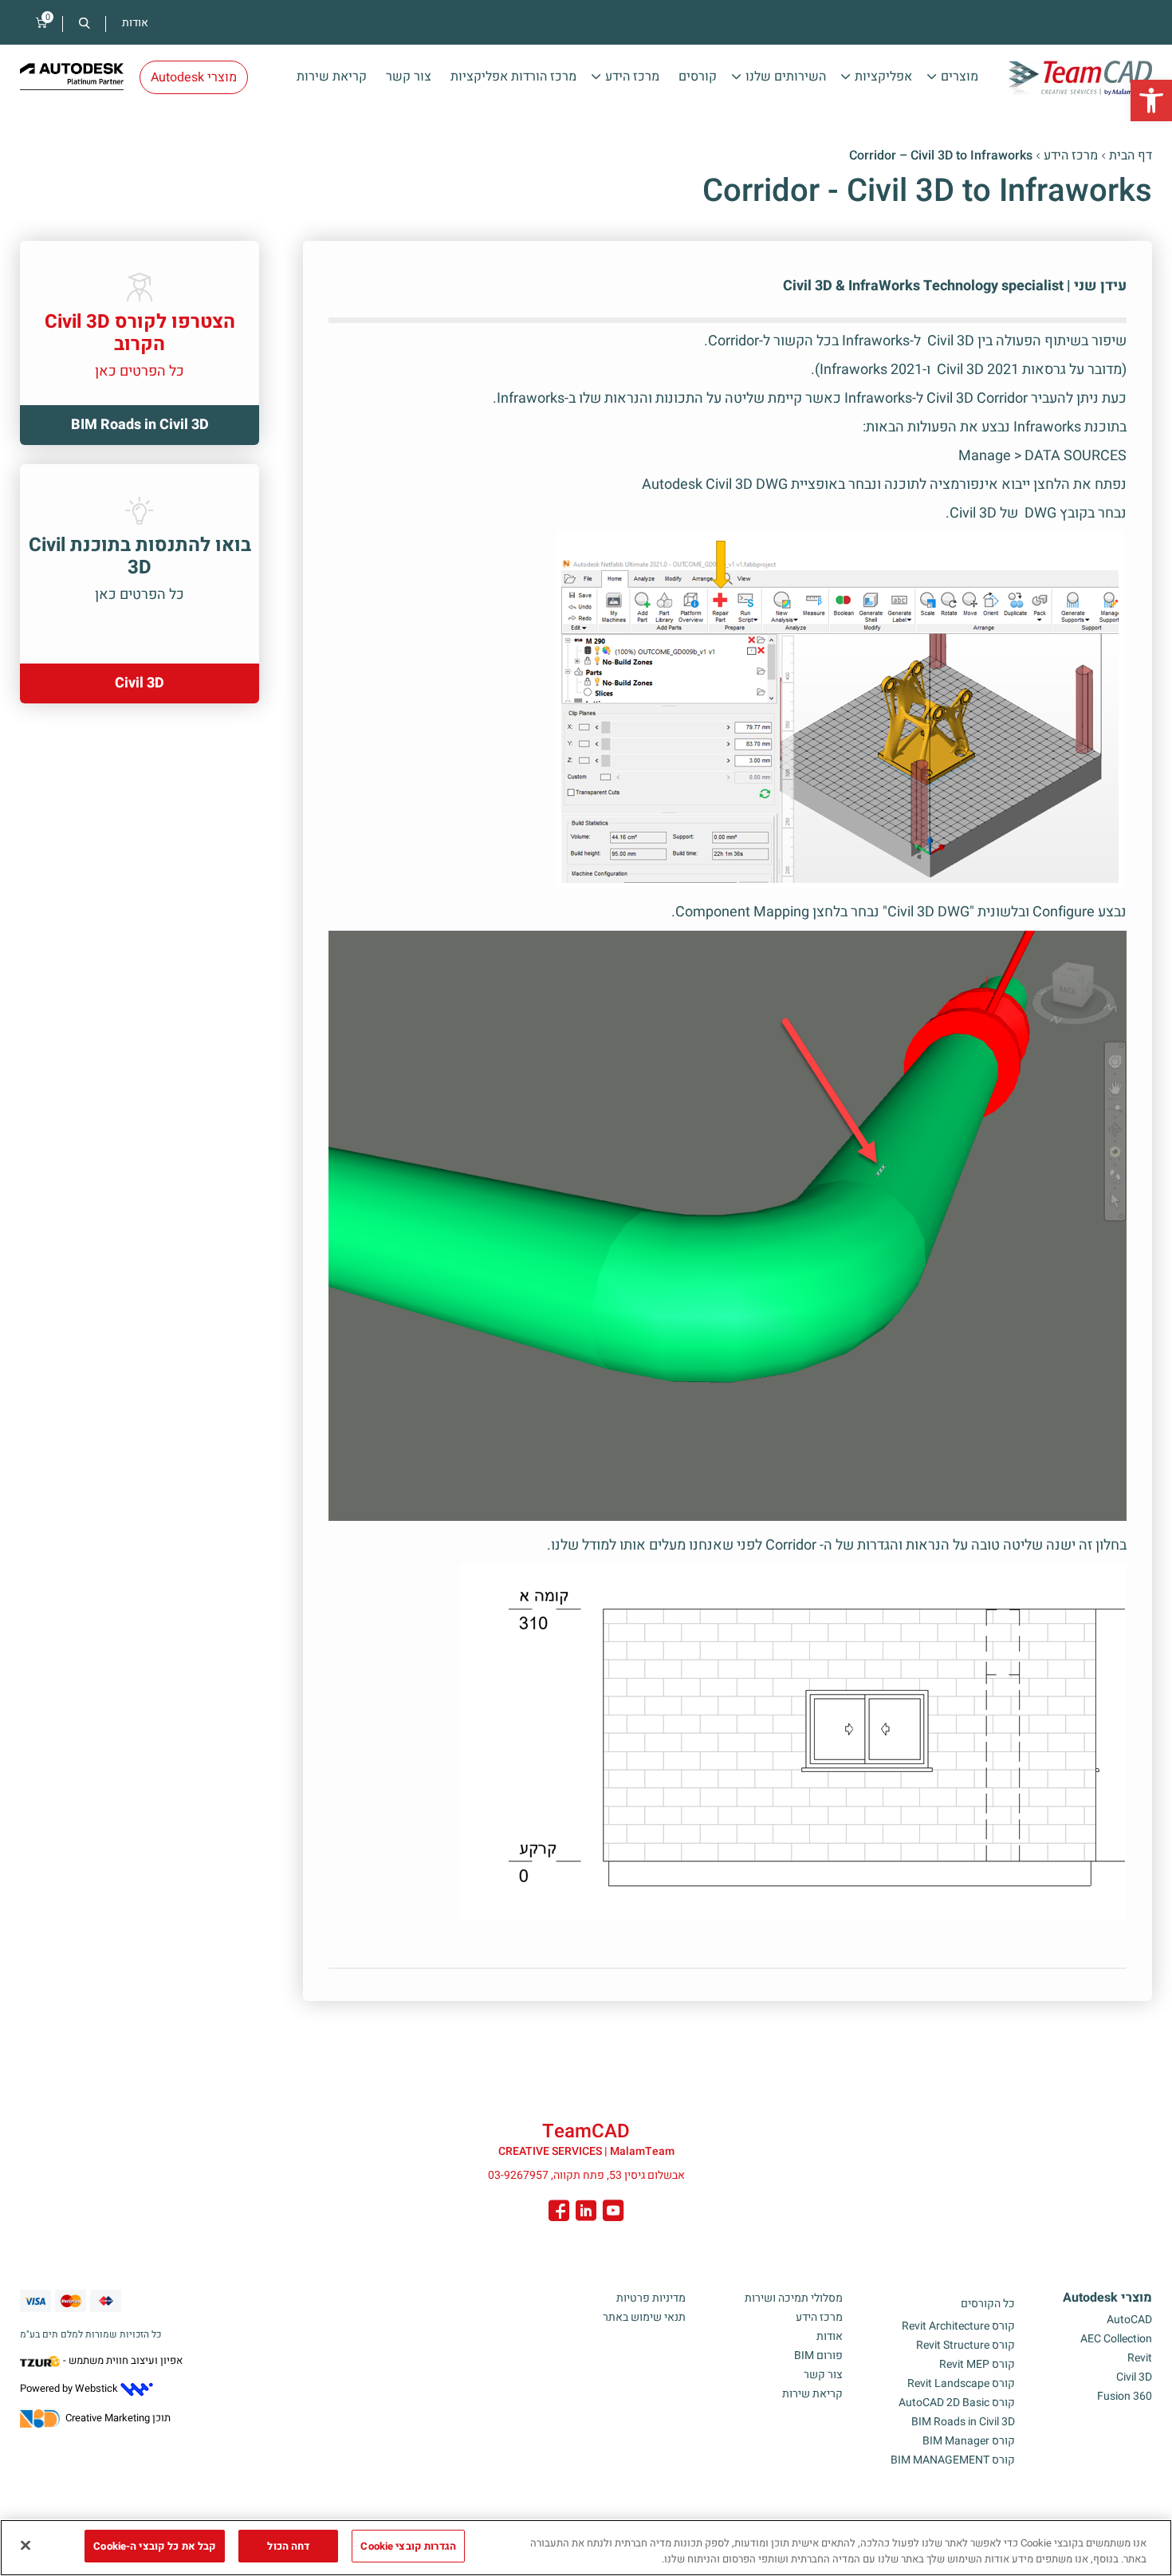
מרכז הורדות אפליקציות (513, 77)
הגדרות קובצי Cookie (408, 2546)
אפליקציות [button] (883, 77)
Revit (1140, 2358)
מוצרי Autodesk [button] (194, 77)
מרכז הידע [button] (632, 77)
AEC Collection (1116, 2339)
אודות (135, 23)
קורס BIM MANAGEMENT (953, 2460)
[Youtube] (613, 2213)
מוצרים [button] (960, 77)
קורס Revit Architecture (958, 2326)
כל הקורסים (988, 2304)
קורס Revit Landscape (961, 2383)
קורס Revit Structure (966, 2345)
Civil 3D (1134, 2377)
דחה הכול (288, 2546)
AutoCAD (1129, 2320)
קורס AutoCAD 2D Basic (957, 2403)
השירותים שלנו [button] (786, 77)
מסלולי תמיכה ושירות (794, 2298)
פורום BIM (818, 2355)
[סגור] (26, 2545)
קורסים (698, 77)
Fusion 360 (1125, 2396)
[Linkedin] (586, 2213)
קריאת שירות (332, 77)
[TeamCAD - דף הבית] (1080, 78)
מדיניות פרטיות (651, 2298)
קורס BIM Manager (969, 2441)
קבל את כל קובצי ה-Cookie (155, 2546)
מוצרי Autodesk (1107, 2298)
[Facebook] (559, 2213)
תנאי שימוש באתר (644, 2317)
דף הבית (1131, 156)
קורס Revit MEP (977, 2364)
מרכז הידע (1071, 156)
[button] (1151, 100)
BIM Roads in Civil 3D (963, 2422)
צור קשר (409, 77)
